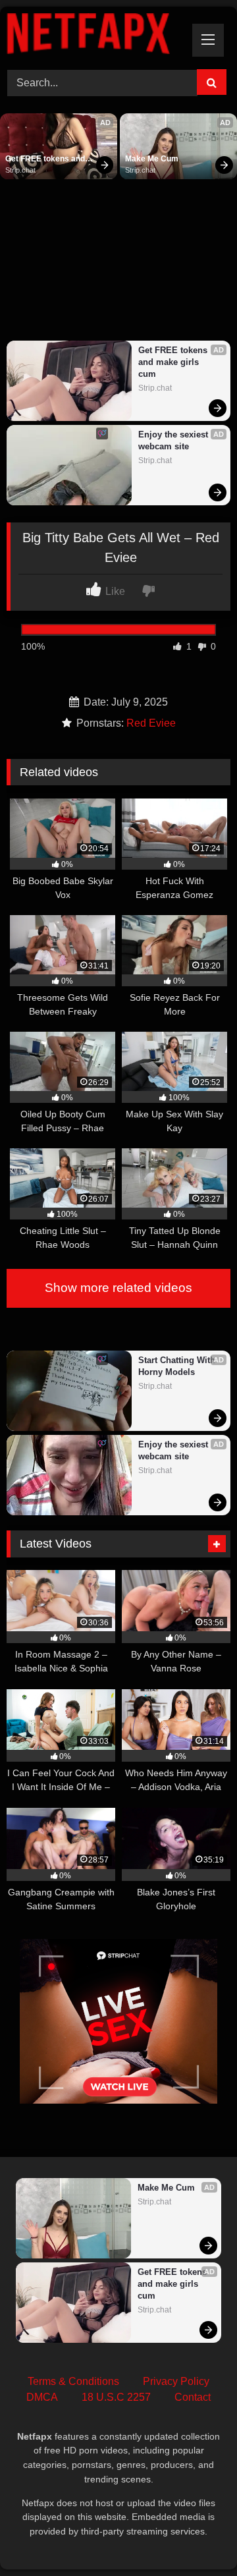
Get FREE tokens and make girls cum (46, 159)
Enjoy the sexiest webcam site (174, 440)
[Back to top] (196, 2537)
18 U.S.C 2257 (116, 2397)
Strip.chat (20, 170)
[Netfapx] (97, 36)
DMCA (42, 2397)
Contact (193, 2397)
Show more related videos (118, 1288)
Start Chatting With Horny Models (178, 1366)
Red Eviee (151, 723)
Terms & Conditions (73, 2381)
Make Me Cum (152, 159)
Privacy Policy (176, 2381)
